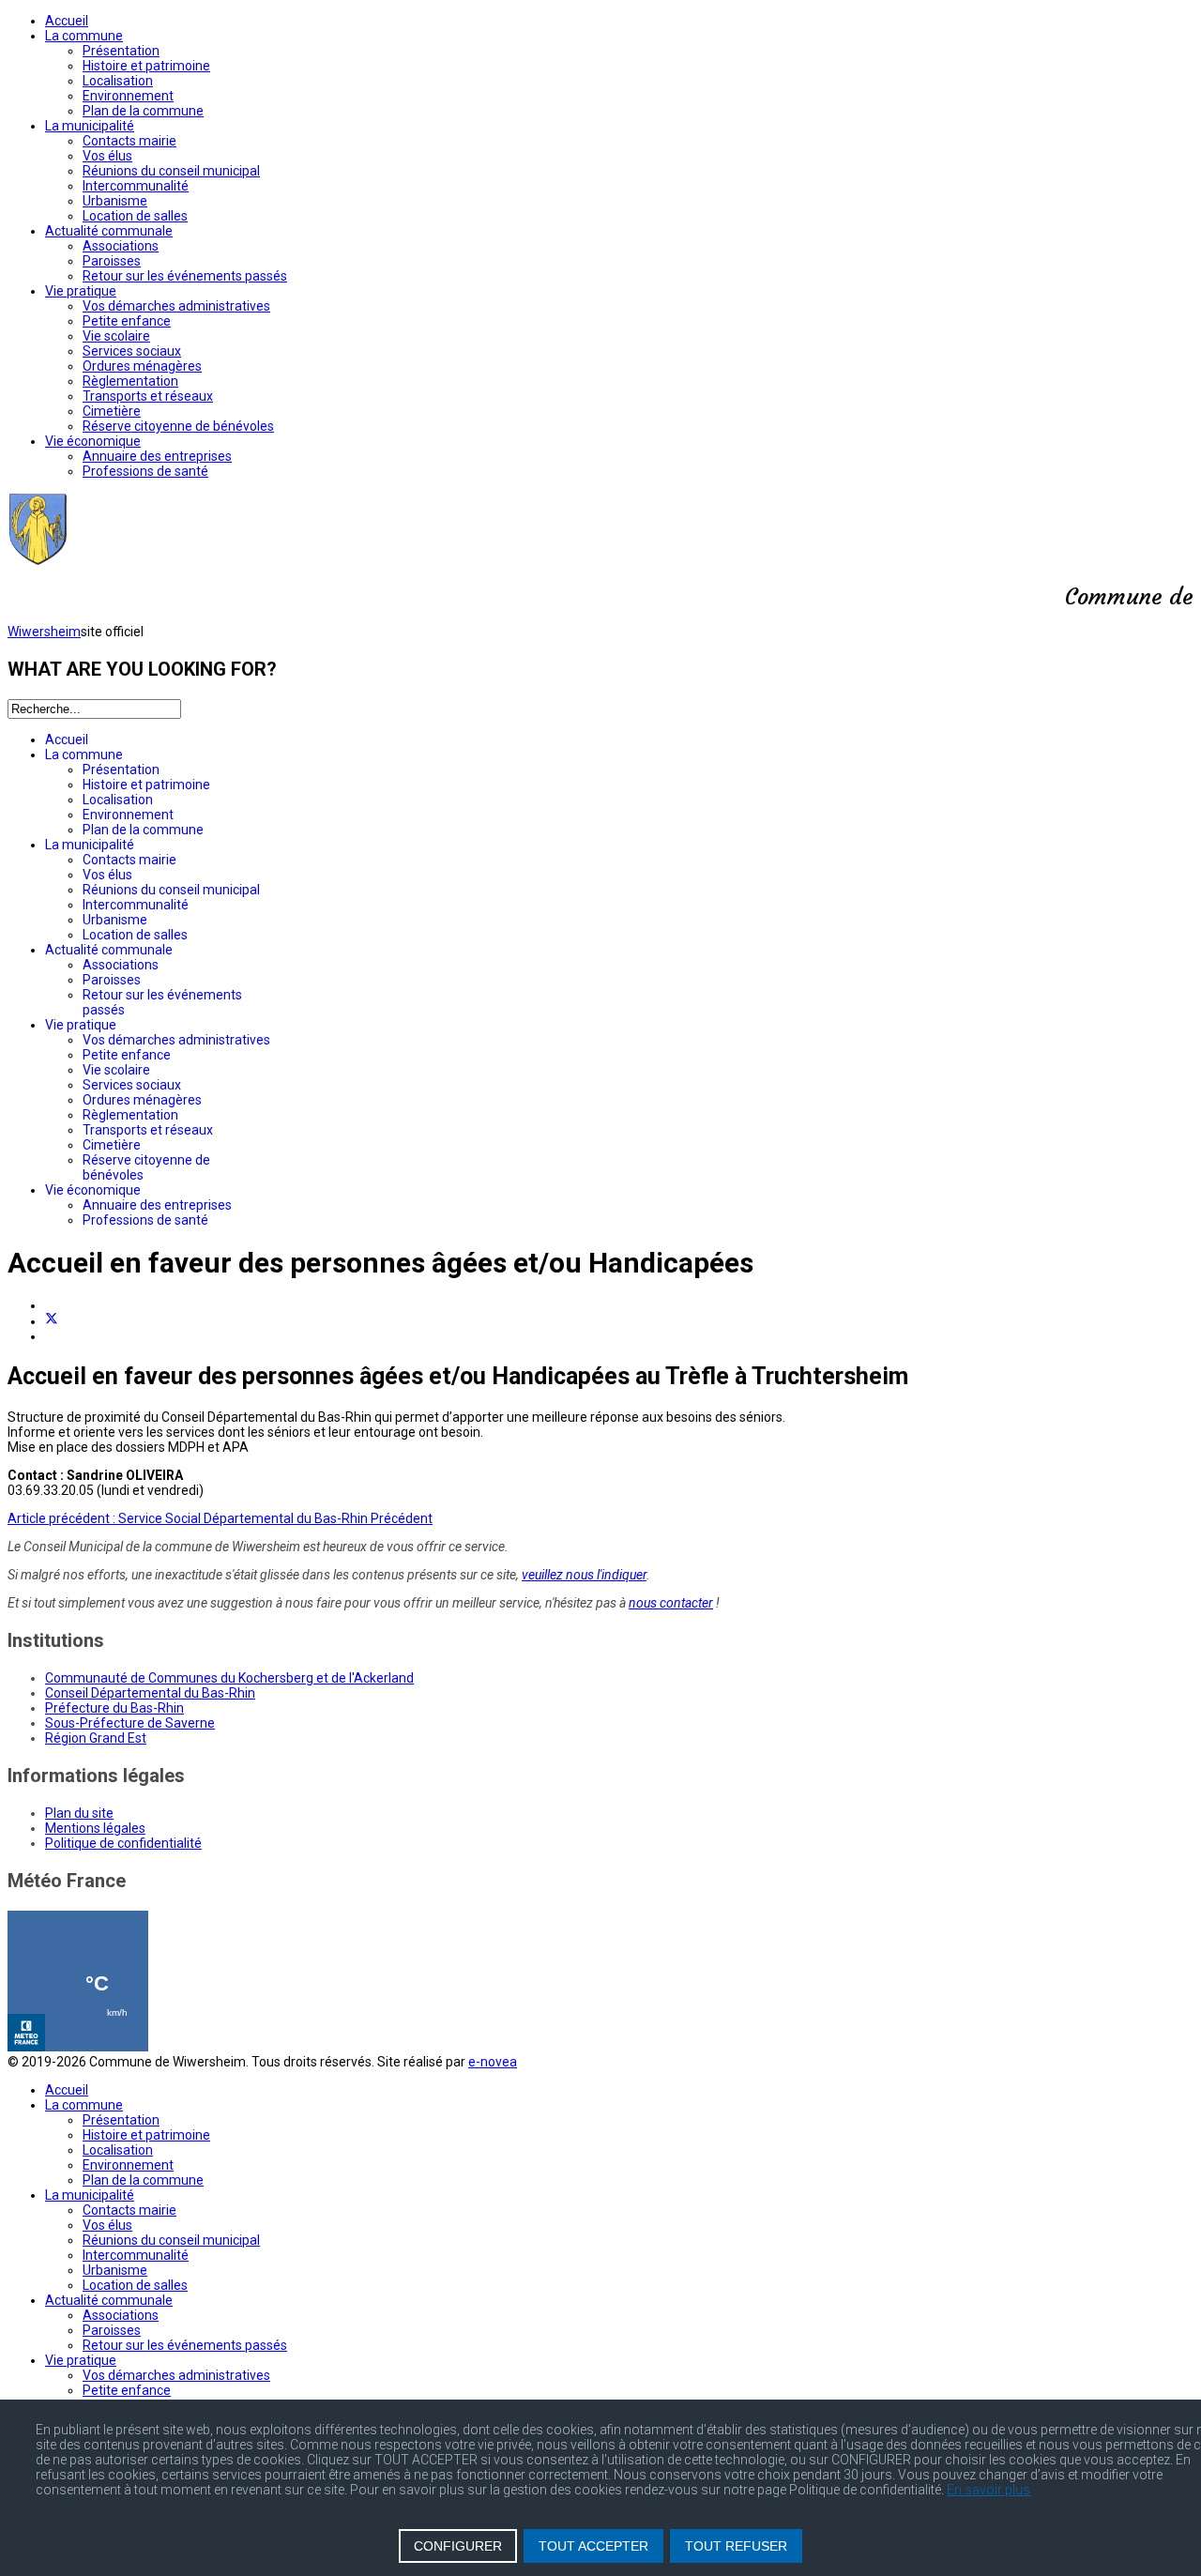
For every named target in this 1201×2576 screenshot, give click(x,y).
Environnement (128, 96)
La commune (84, 36)
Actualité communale (109, 231)
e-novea (493, 2062)
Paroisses (112, 261)
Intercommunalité (136, 186)
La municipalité (90, 126)
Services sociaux (132, 351)
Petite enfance (127, 321)
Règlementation (130, 381)
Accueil (67, 21)
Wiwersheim (44, 632)
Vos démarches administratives (176, 306)
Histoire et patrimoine (146, 66)
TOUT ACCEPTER (593, 2546)
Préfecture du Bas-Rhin (114, 1708)
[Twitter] (52, 1321)
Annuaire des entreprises (157, 456)
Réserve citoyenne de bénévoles (178, 426)
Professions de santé (145, 471)
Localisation (118, 81)
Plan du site (79, 1813)
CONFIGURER (458, 2546)
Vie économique (93, 441)
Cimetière (112, 411)
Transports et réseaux (148, 396)
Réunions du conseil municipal (171, 171)
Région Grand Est (96, 1738)
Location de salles (135, 216)
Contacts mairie (129, 141)
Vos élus (107, 156)
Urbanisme (115, 201)
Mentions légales (95, 1828)
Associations (121, 246)
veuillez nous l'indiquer (584, 1575)
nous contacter (671, 1603)
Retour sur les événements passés (185, 276)
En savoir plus (988, 2490)
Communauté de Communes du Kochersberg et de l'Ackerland (229, 1678)
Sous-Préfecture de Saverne (130, 1723)
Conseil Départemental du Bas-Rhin (150, 1693)
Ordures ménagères (142, 366)
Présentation (121, 51)
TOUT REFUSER (736, 2546)
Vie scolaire (116, 336)
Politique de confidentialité (123, 1843)
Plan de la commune (143, 111)
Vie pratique (81, 291)
